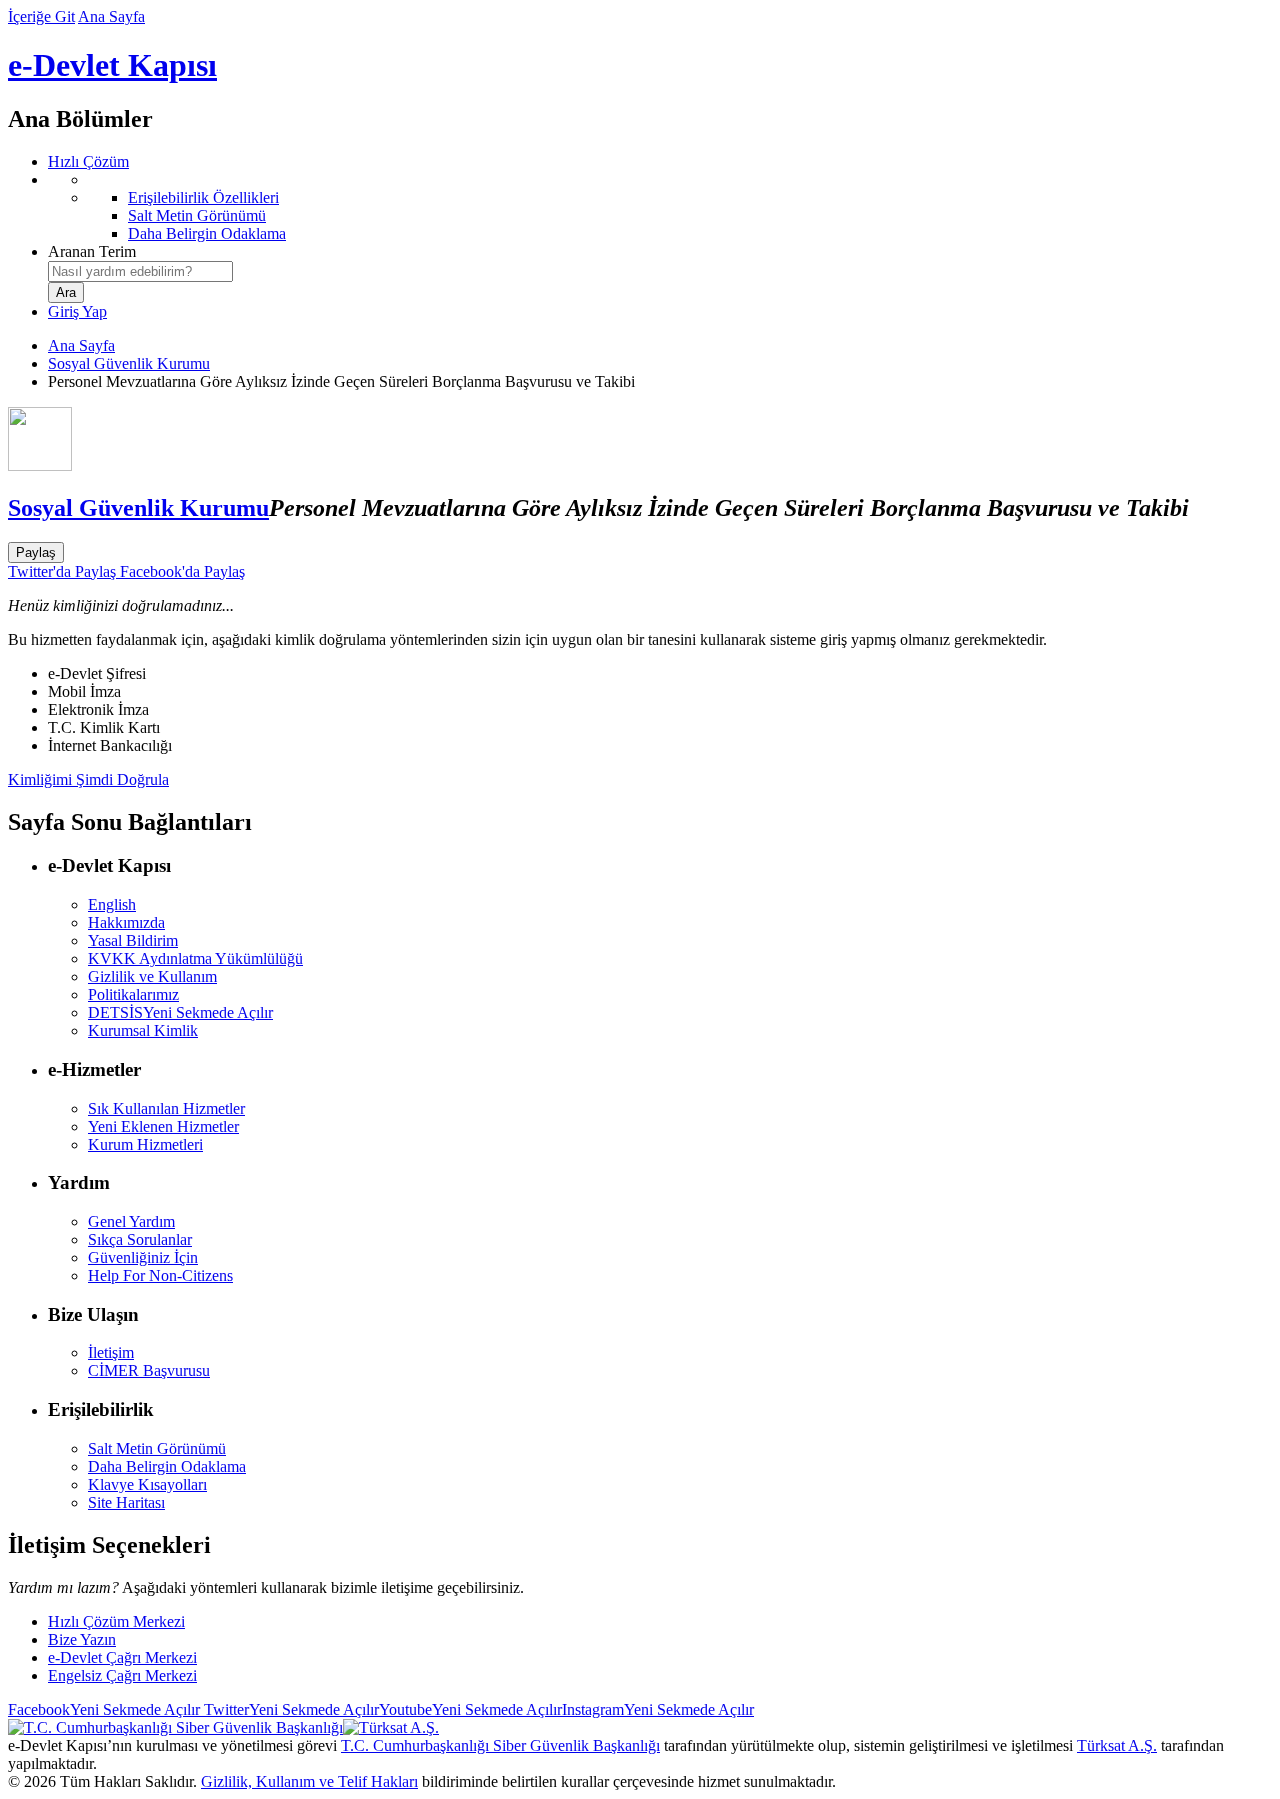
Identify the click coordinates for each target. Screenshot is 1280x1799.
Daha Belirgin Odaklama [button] (167, 1466)
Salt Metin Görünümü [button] (157, 1448)
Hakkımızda (126, 922)
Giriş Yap (77, 311)
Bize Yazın (82, 1639)
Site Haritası (126, 1502)
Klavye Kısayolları (147, 1484)
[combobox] (140, 271)
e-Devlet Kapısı (112, 65)
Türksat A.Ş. (1117, 1745)
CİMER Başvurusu (149, 1370)
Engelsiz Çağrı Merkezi (122, 1675)
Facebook (104, 1709)
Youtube (470, 1709)
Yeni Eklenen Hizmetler (163, 1126)
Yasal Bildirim (133, 940)
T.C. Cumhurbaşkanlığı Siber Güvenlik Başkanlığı (500, 1745)
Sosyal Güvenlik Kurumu (129, 363)
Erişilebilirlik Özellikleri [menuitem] (203, 197)
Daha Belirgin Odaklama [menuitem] (207, 233)
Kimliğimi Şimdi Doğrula (88, 779)
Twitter (289, 1709)
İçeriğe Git (41, 16)
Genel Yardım (131, 1221)
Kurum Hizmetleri (145, 1144)
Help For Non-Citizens (160, 1275)
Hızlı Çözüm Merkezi (116, 1621)
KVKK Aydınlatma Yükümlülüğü (195, 958)
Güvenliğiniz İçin (143, 1257)
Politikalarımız (133, 994)
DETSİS (180, 1012)
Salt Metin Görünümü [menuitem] (197, 215)
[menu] (660, 207)
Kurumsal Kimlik (143, 1030)
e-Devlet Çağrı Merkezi (122, 1657)
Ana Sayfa (111, 16)
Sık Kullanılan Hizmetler (166, 1108)
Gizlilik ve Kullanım (152, 976)
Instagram (658, 1709)
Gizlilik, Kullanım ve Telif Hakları (309, 1781)
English (112, 904)
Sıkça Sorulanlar (140, 1239)
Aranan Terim (92, 251)
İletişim (111, 1352)
